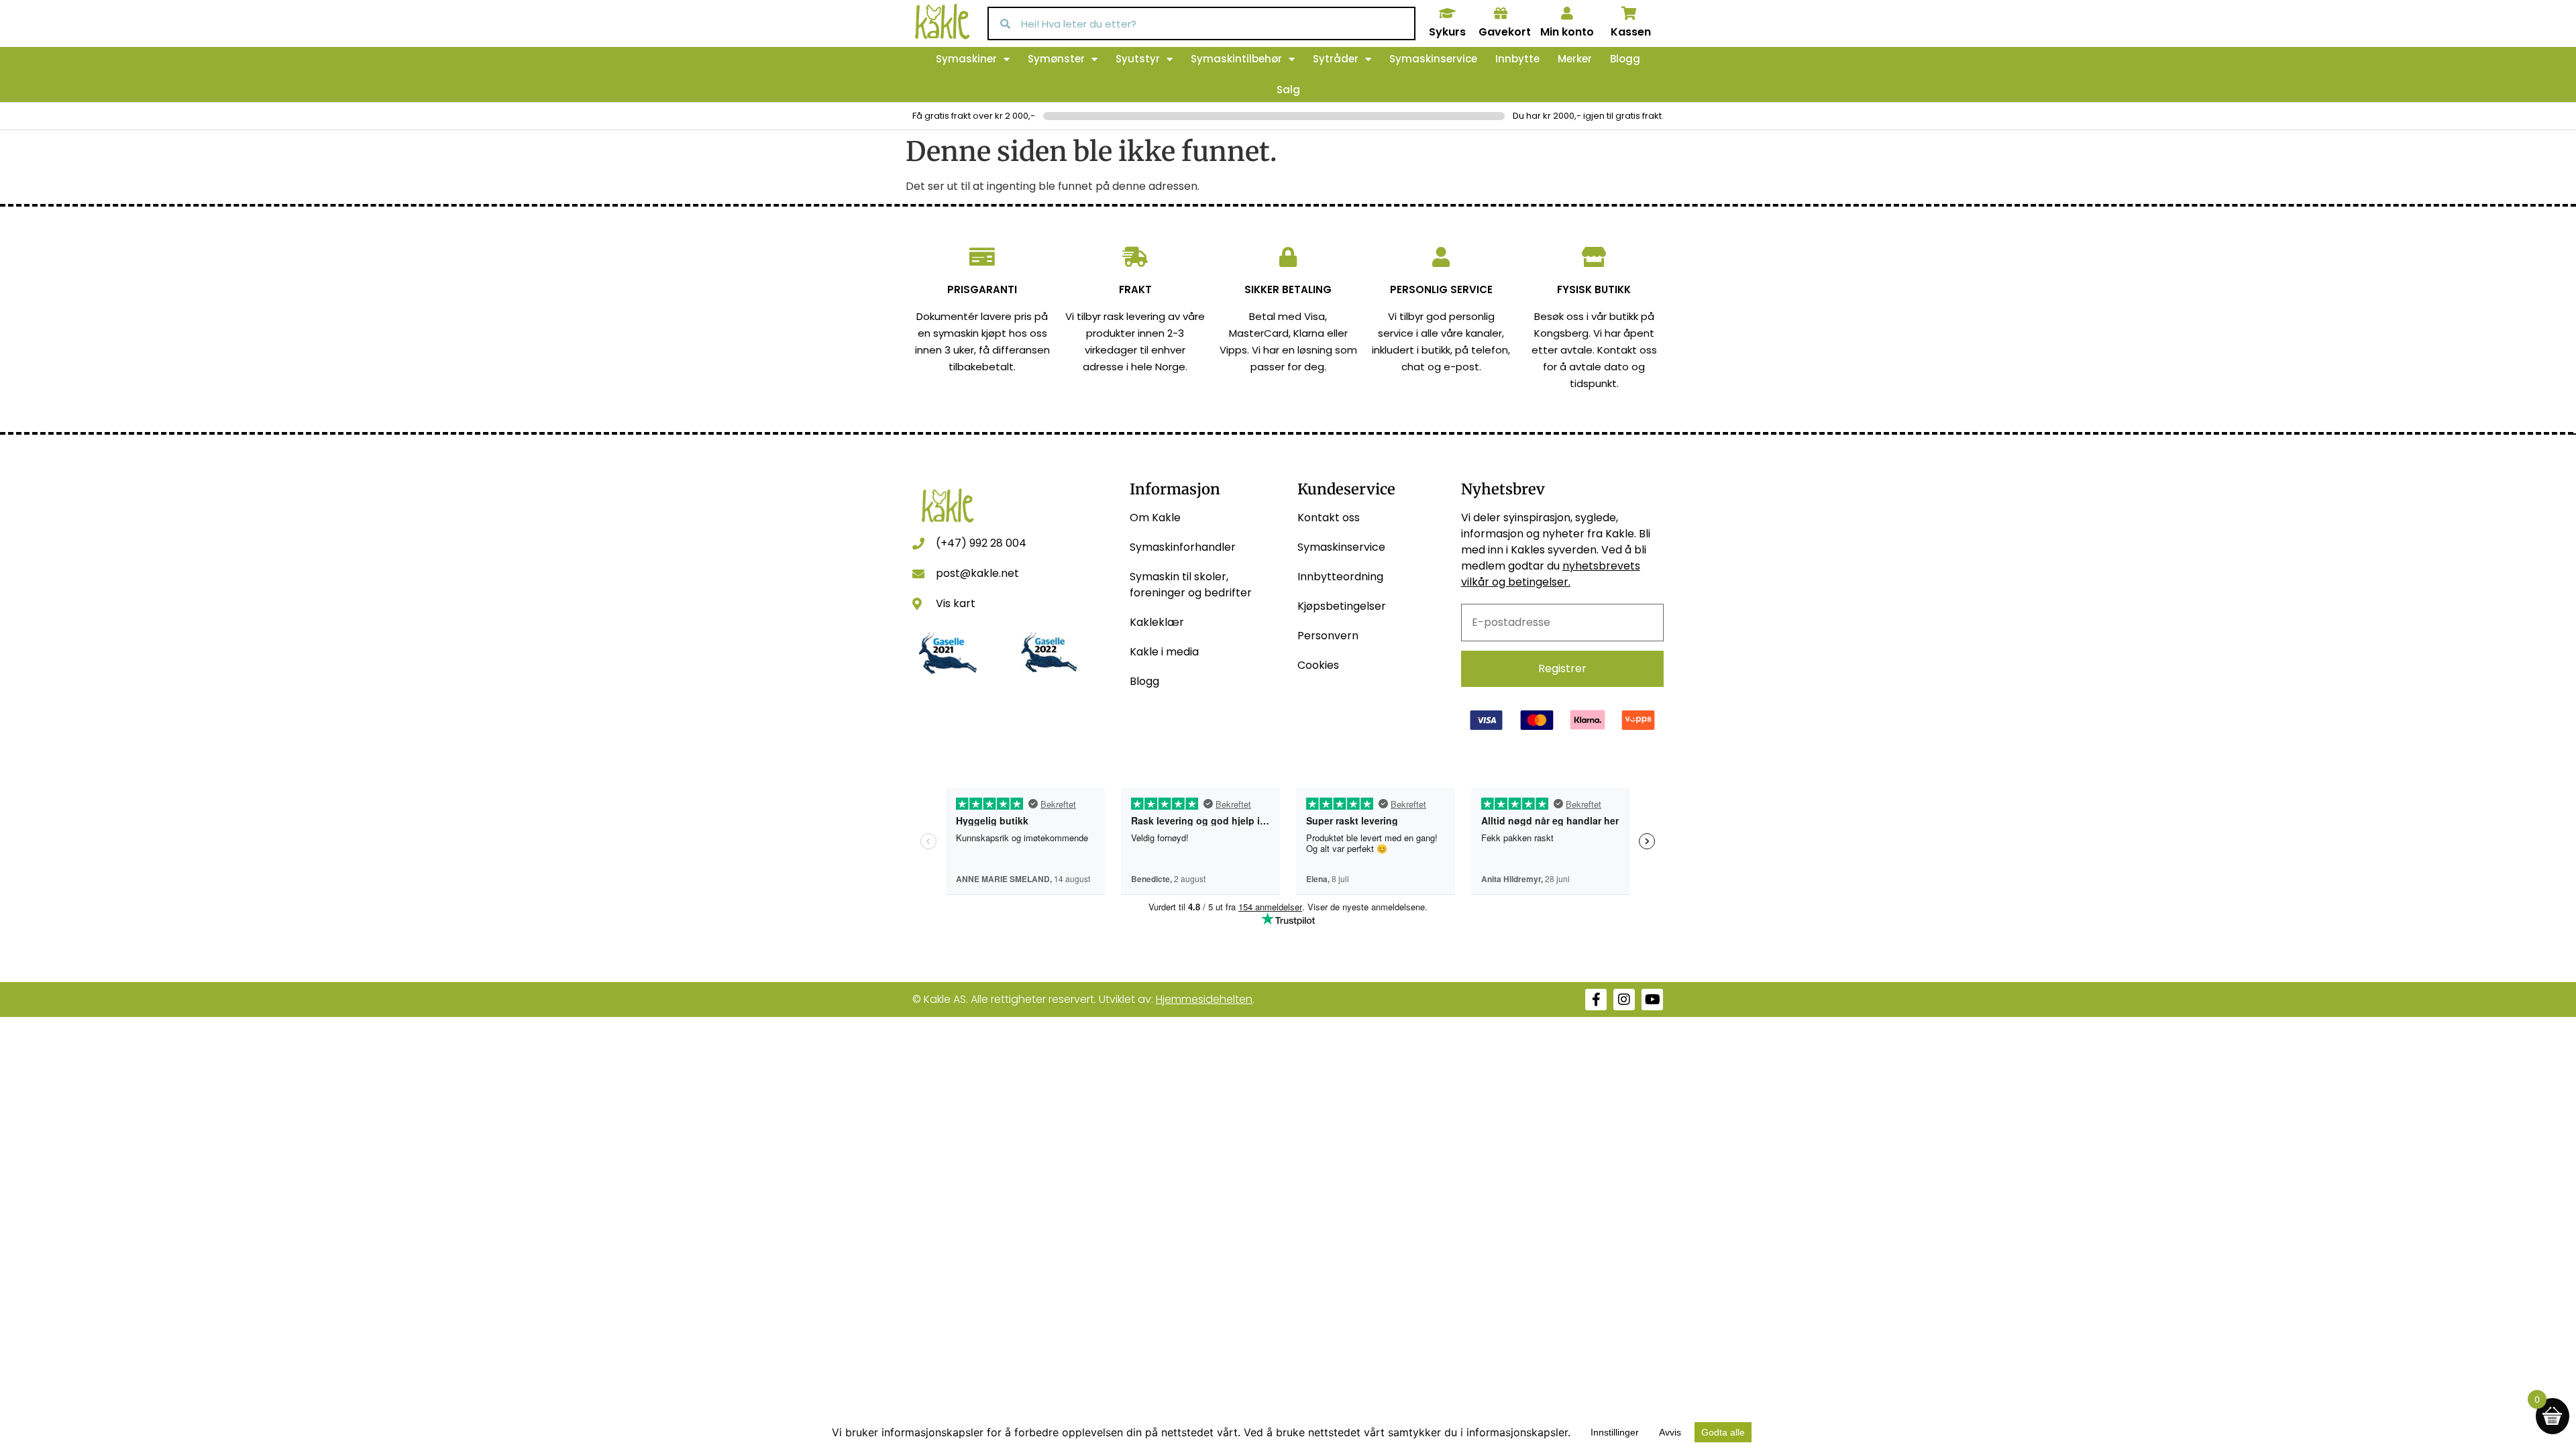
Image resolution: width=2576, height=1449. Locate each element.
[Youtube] (1652, 1000)
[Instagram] (1624, 1000)
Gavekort (1505, 32)
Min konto (1567, 32)
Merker (1575, 59)
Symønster (1056, 59)
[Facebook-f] (1596, 1000)
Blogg (1625, 59)
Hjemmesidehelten (1204, 999)
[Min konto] (1567, 13)
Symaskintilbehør (1236, 59)
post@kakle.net (977, 573)
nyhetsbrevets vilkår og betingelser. (1551, 574)
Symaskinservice (1433, 59)
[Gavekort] (1501, 13)
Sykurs (1447, 32)
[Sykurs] (1447, 13)
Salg (1288, 90)
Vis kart (956, 603)
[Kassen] (1629, 13)
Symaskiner (966, 59)
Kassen (1631, 32)
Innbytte (1517, 59)
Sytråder (1336, 59)
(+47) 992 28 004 (981, 543)
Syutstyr (1138, 59)
